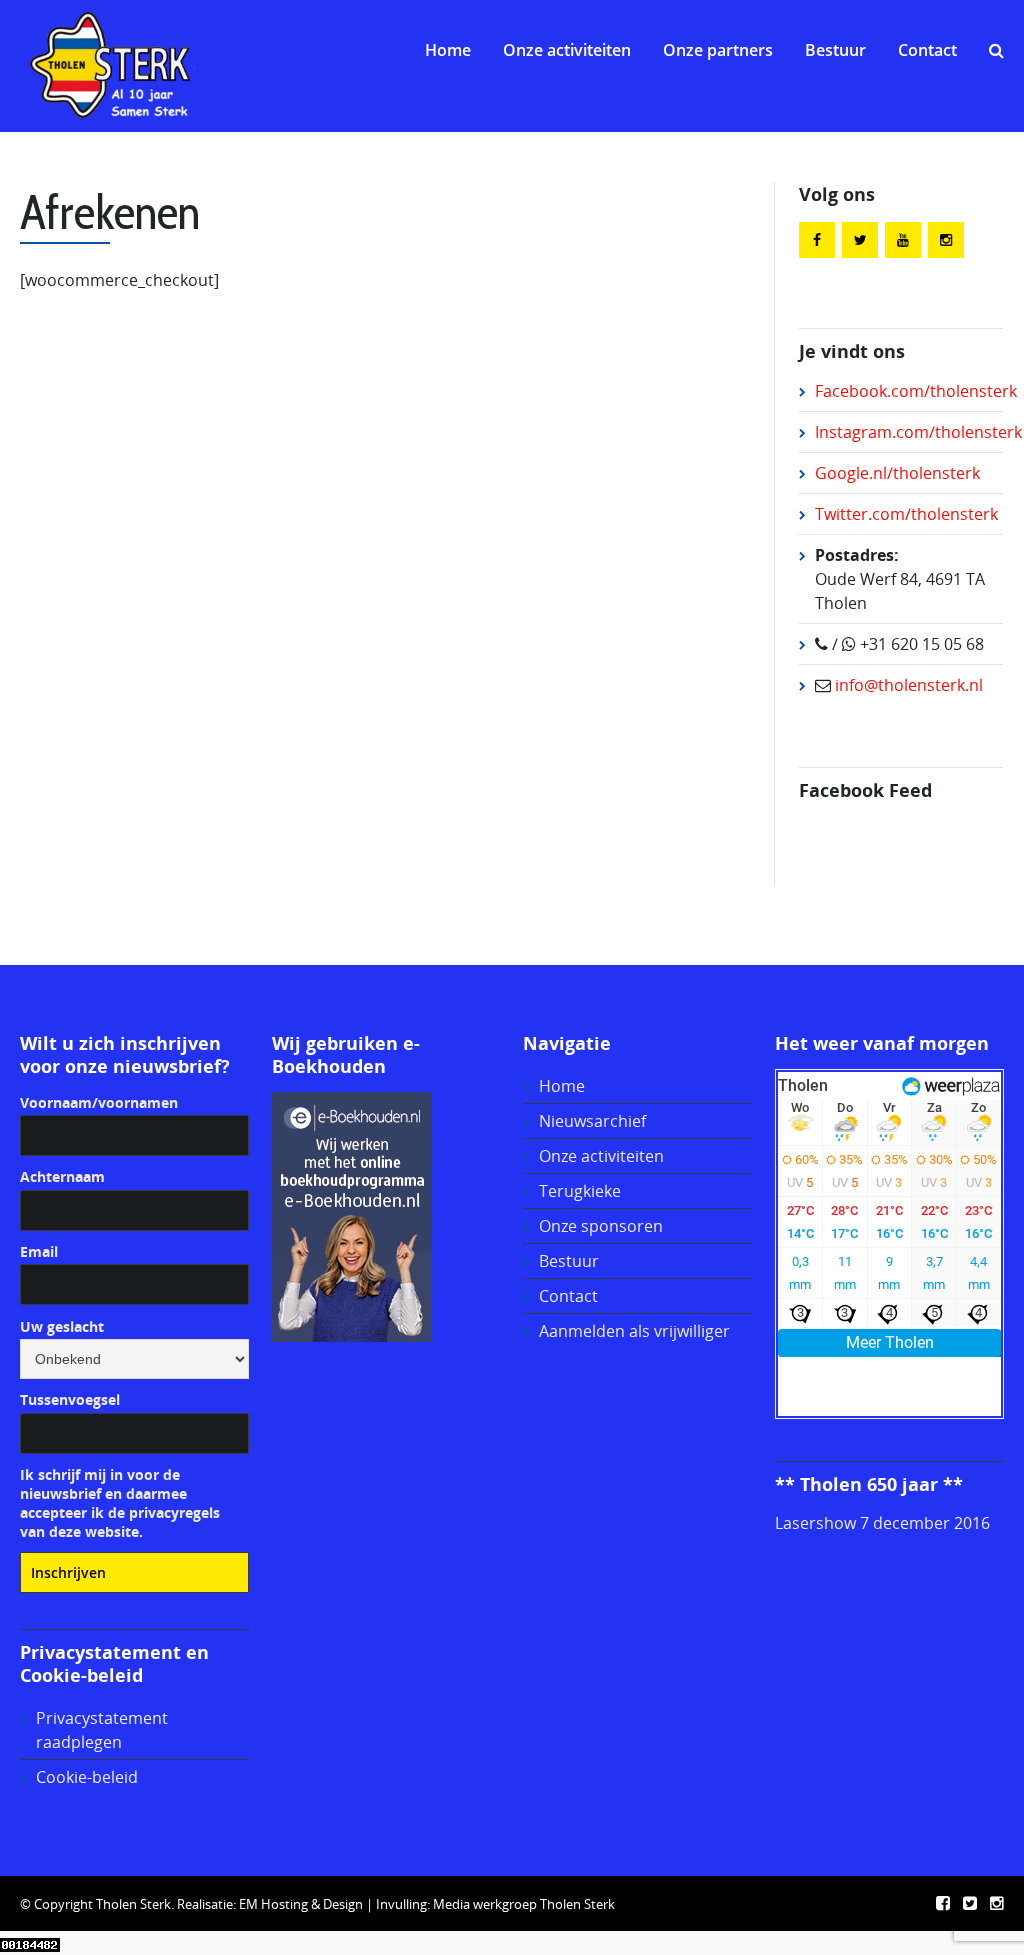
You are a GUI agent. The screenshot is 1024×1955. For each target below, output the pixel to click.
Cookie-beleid (87, 1777)
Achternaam (62, 1176)
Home (448, 50)
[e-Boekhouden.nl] (352, 1215)
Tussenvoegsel (70, 1399)
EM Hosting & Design (301, 1904)
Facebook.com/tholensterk (916, 391)
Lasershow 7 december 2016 (882, 1523)
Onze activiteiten (567, 50)
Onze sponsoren (601, 1226)
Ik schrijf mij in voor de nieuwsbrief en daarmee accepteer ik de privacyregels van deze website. (120, 1503)
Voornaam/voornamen (99, 1102)
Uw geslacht (62, 1326)
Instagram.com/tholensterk (918, 432)
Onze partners (718, 50)
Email (39, 1251)
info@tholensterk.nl (907, 685)
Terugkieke (580, 1191)
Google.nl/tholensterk (897, 473)
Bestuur (835, 50)
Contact (927, 50)
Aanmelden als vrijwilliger (634, 1331)
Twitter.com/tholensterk (906, 514)
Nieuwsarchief (592, 1121)
